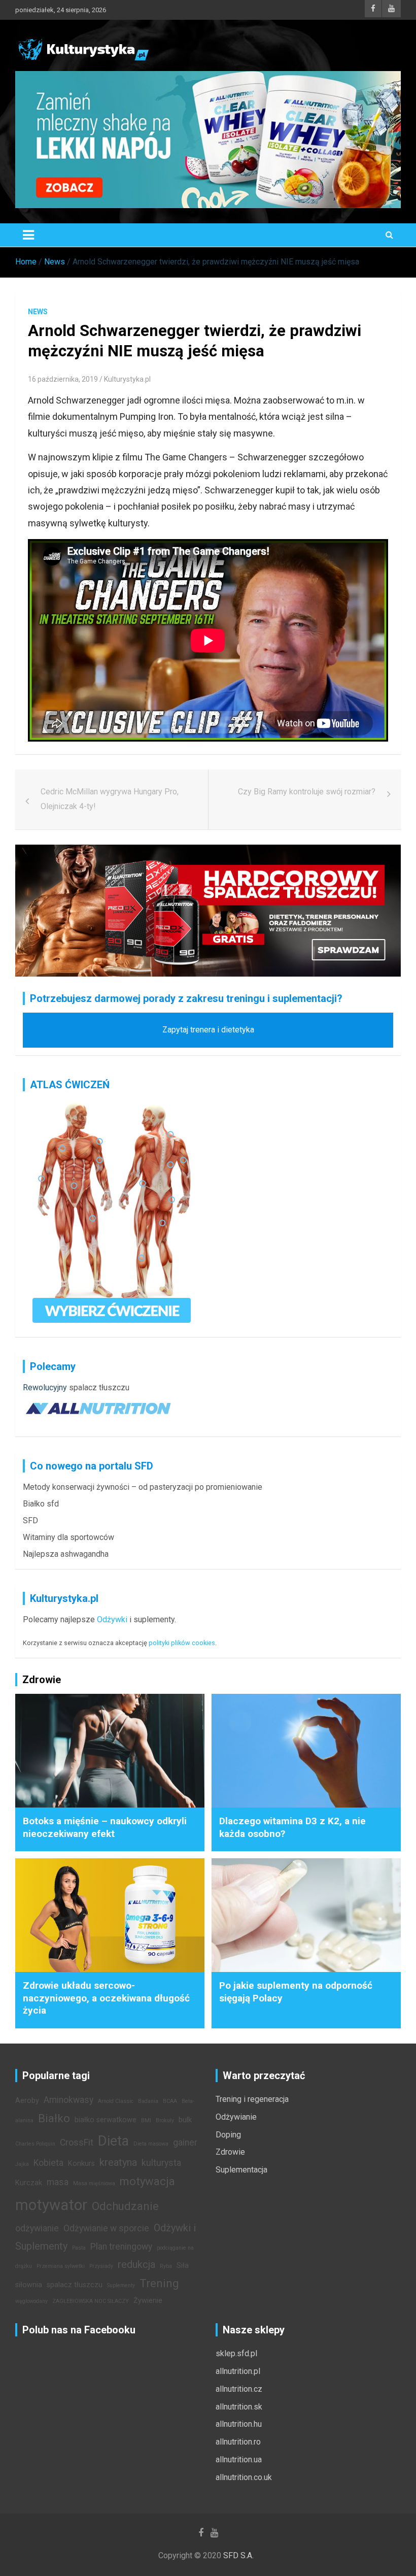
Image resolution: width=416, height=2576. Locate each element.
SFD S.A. (238, 2555)
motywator (51, 2205)
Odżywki (112, 1619)
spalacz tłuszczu (99, 1387)
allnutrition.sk (239, 2407)
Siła (183, 2266)
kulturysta (161, 2163)
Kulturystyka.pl (127, 379)
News (38, 312)
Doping (228, 2135)
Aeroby (27, 2101)
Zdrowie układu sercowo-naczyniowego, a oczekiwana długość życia (106, 1998)
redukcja (136, 2264)
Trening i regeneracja (252, 2099)
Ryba (166, 2266)
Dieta (113, 2141)
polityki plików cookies (182, 1643)
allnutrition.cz (239, 2389)
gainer (185, 2143)
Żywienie (148, 2301)
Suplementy (121, 2285)
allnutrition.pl (238, 2371)
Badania (148, 2101)
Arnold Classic (116, 2101)
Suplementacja (241, 2170)
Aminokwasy (68, 2100)
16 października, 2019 (63, 379)
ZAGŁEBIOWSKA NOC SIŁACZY (91, 2301)
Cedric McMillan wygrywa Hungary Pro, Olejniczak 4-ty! (110, 799)
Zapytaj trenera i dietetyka (208, 1030)
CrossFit (77, 2143)
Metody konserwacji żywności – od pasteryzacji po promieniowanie (143, 1487)
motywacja (147, 2181)
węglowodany (31, 2301)
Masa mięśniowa (94, 2183)
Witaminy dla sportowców (68, 1537)
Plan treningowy (121, 2247)
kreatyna (118, 2162)
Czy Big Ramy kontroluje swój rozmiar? (307, 792)
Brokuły (165, 2120)
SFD (30, 1520)
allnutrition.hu (239, 2424)
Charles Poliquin (35, 2144)
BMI (146, 2120)
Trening (159, 2283)
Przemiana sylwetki (61, 2266)
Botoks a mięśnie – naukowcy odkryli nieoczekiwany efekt (105, 1827)
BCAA (170, 2101)
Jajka (22, 2164)
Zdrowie (230, 2152)
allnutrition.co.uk (244, 2477)
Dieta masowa (151, 2144)
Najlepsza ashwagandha (66, 1554)
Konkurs (81, 2164)
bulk (185, 2120)
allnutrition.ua (239, 2460)
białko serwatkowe (106, 2120)
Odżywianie (236, 2117)
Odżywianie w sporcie (106, 2228)
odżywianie (37, 2228)
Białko (54, 2118)
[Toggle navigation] (28, 235)
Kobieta (48, 2163)
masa (58, 2182)
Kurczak (29, 2183)
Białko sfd (41, 1504)
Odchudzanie (125, 2206)
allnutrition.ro (238, 2442)
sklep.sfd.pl (236, 2353)
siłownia (29, 2285)
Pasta (79, 2248)
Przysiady (101, 2266)
